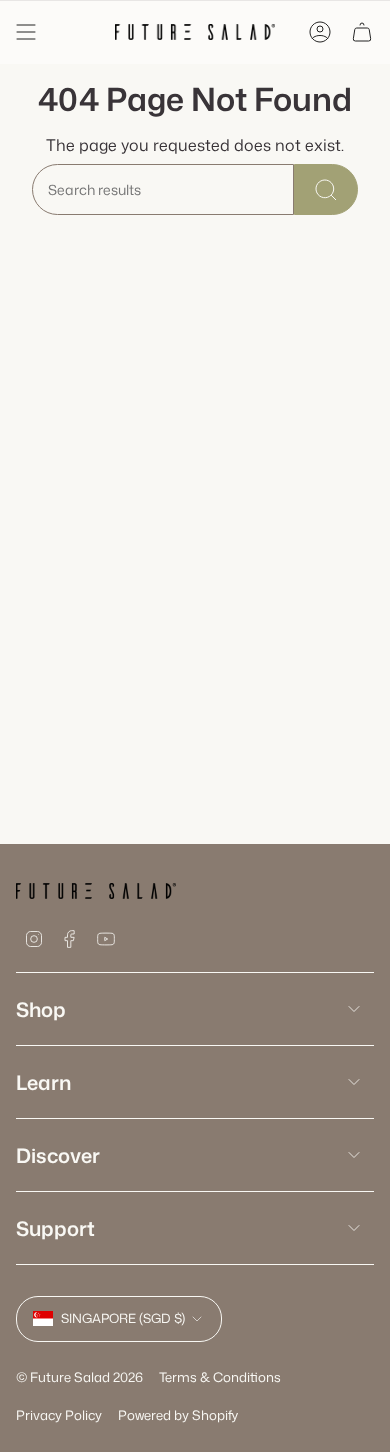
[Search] (326, 189)
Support (55, 1228)
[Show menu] (26, 32)
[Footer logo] (96, 890)
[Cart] (362, 32)
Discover (58, 1155)
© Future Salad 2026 (79, 1377)
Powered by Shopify (178, 1415)
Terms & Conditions (220, 1377)
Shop (41, 1009)
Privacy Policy (59, 1415)
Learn (43, 1082)
